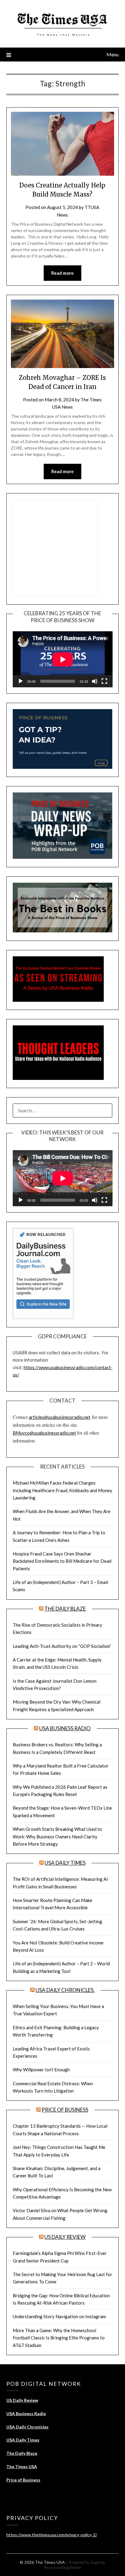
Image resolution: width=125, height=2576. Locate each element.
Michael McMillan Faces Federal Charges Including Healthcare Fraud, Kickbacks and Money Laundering (62, 1490)
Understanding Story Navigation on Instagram (59, 2316)
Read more (62, 273)
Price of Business (65, 2110)
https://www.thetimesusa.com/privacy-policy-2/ (52, 2535)
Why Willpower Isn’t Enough (41, 2070)
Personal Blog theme (62, 2567)
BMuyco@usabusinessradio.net (44, 1433)
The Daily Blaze (65, 1609)
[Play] (21, 681)
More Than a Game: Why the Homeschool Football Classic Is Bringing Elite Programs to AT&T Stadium (59, 2338)
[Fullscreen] (104, 681)
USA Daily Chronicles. (65, 1990)
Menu (113, 54)
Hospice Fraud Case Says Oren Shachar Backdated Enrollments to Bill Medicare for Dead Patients (62, 1561)
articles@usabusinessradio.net (60, 1417)
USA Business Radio (65, 1728)
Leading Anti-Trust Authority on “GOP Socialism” (62, 1646)
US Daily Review (65, 2237)
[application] (63, 659)
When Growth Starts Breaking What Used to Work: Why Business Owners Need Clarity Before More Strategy (57, 1836)
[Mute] (95, 681)
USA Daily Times (65, 1863)
